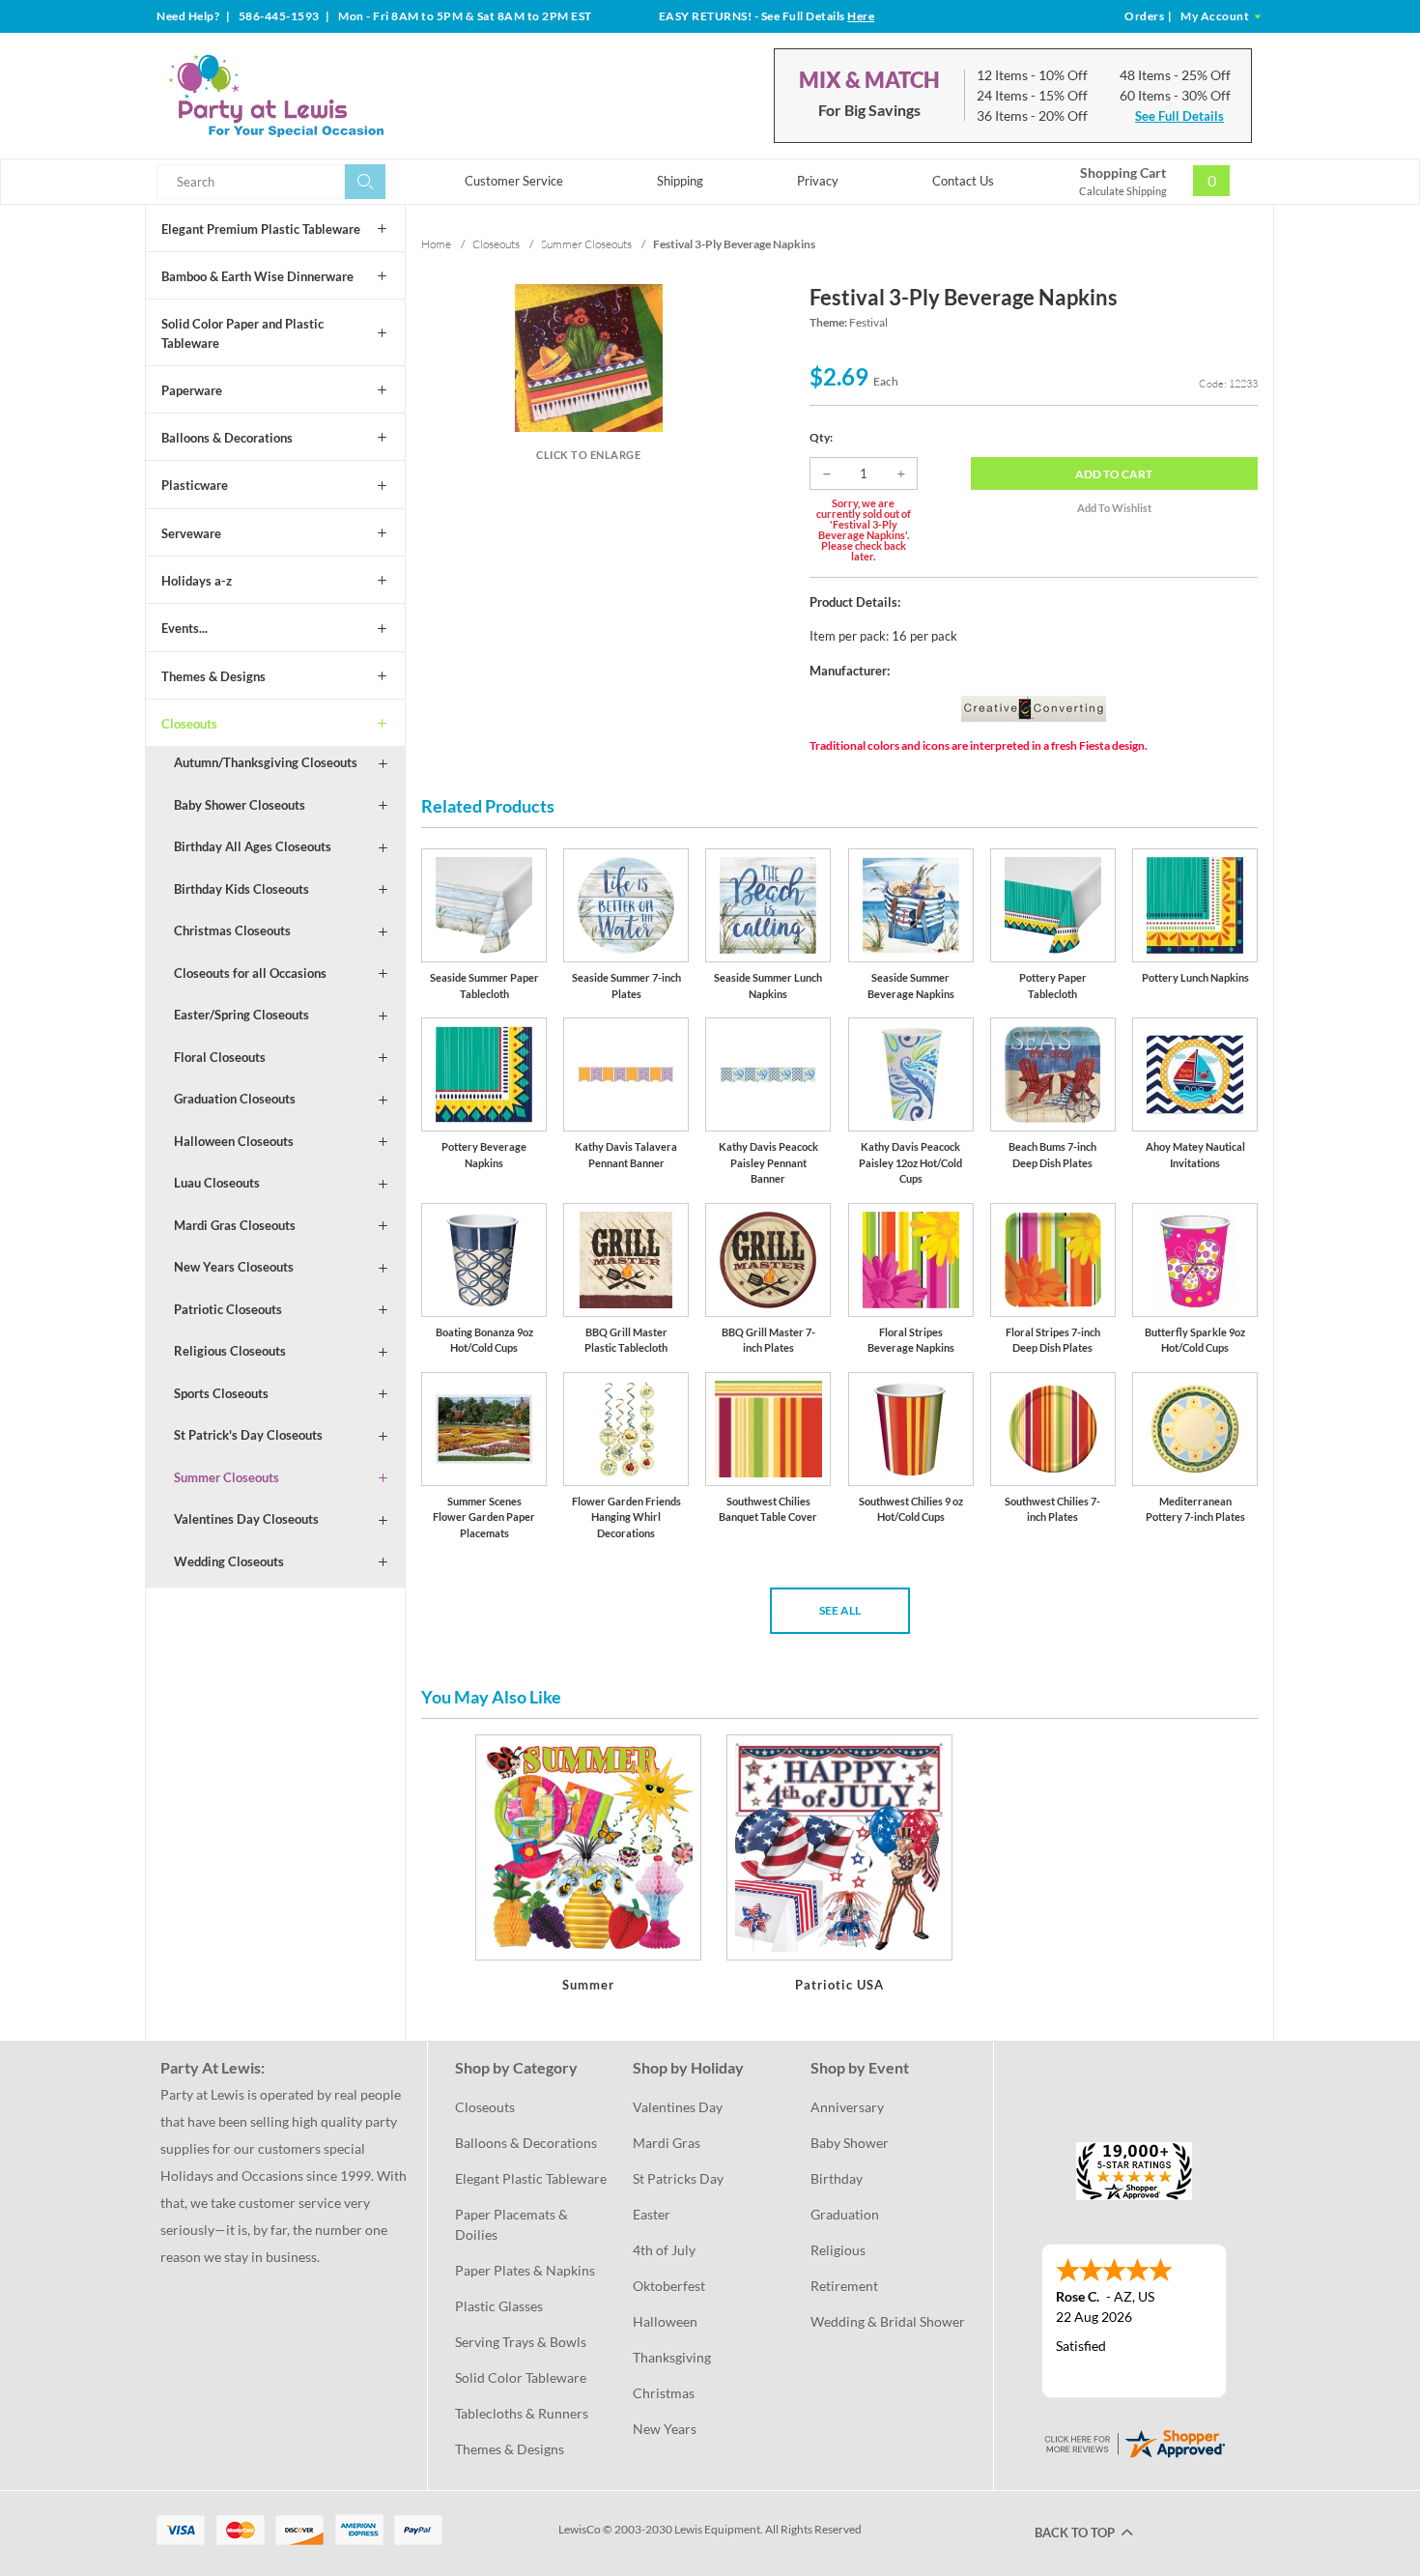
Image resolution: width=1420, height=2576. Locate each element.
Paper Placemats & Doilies (513, 2224)
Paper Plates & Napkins (525, 2270)
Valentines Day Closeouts (246, 1519)
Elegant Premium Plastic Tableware (261, 229)
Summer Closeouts (227, 1477)
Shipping (680, 181)
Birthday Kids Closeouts (241, 889)
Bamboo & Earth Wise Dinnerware (257, 276)
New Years (665, 2429)
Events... (185, 628)
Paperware (192, 390)
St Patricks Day (678, 2178)
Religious (838, 2250)
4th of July (664, 2250)
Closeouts (189, 724)
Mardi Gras (667, 2143)
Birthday (837, 2178)
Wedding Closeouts (229, 1561)
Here (861, 16)
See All (840, 1610)
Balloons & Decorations (227, 438)
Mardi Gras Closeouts (235, 1225)
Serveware (191, 533)
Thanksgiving (672, 2357)
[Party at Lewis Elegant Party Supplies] (323, 96)
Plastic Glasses (499, 2306)
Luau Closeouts (217, 1183)
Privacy (818, 181)
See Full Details (1179, 116)
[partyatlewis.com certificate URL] (1134, 2442)
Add (1114, 474)
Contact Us (963, 181)
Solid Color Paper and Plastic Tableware (242, 333)
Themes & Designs (213, 676)
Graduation (845, 2214)
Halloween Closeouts (234, 1141)
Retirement (844, 2286)
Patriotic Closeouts (228, 1309)
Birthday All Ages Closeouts (253, 846)
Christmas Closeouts (232, 930)
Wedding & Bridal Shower (888, 2321)
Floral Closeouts (220, 1057)
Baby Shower (850, 2143)
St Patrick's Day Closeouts (248, 1435)
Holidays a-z (197, 581)
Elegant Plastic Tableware (531, 2178)
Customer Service (514, 181)
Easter (652, 2214)
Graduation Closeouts (235, 1099)
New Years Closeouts (234, 1267)
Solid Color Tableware (521, 2377)
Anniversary (847, 2107)
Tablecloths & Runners (522, 2413)
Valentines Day (678, 2107)
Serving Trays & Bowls (521, 2342)
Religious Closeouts (230, 1351)
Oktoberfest (669, 2286)
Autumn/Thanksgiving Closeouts (266, 762)
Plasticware (195, 485)
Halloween (665, 2321)
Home (436, 244)
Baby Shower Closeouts (240, 805)
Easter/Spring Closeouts (241, 1015)
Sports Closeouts (221, 1393)
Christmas (664, 2393)
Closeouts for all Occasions (250, 973)
